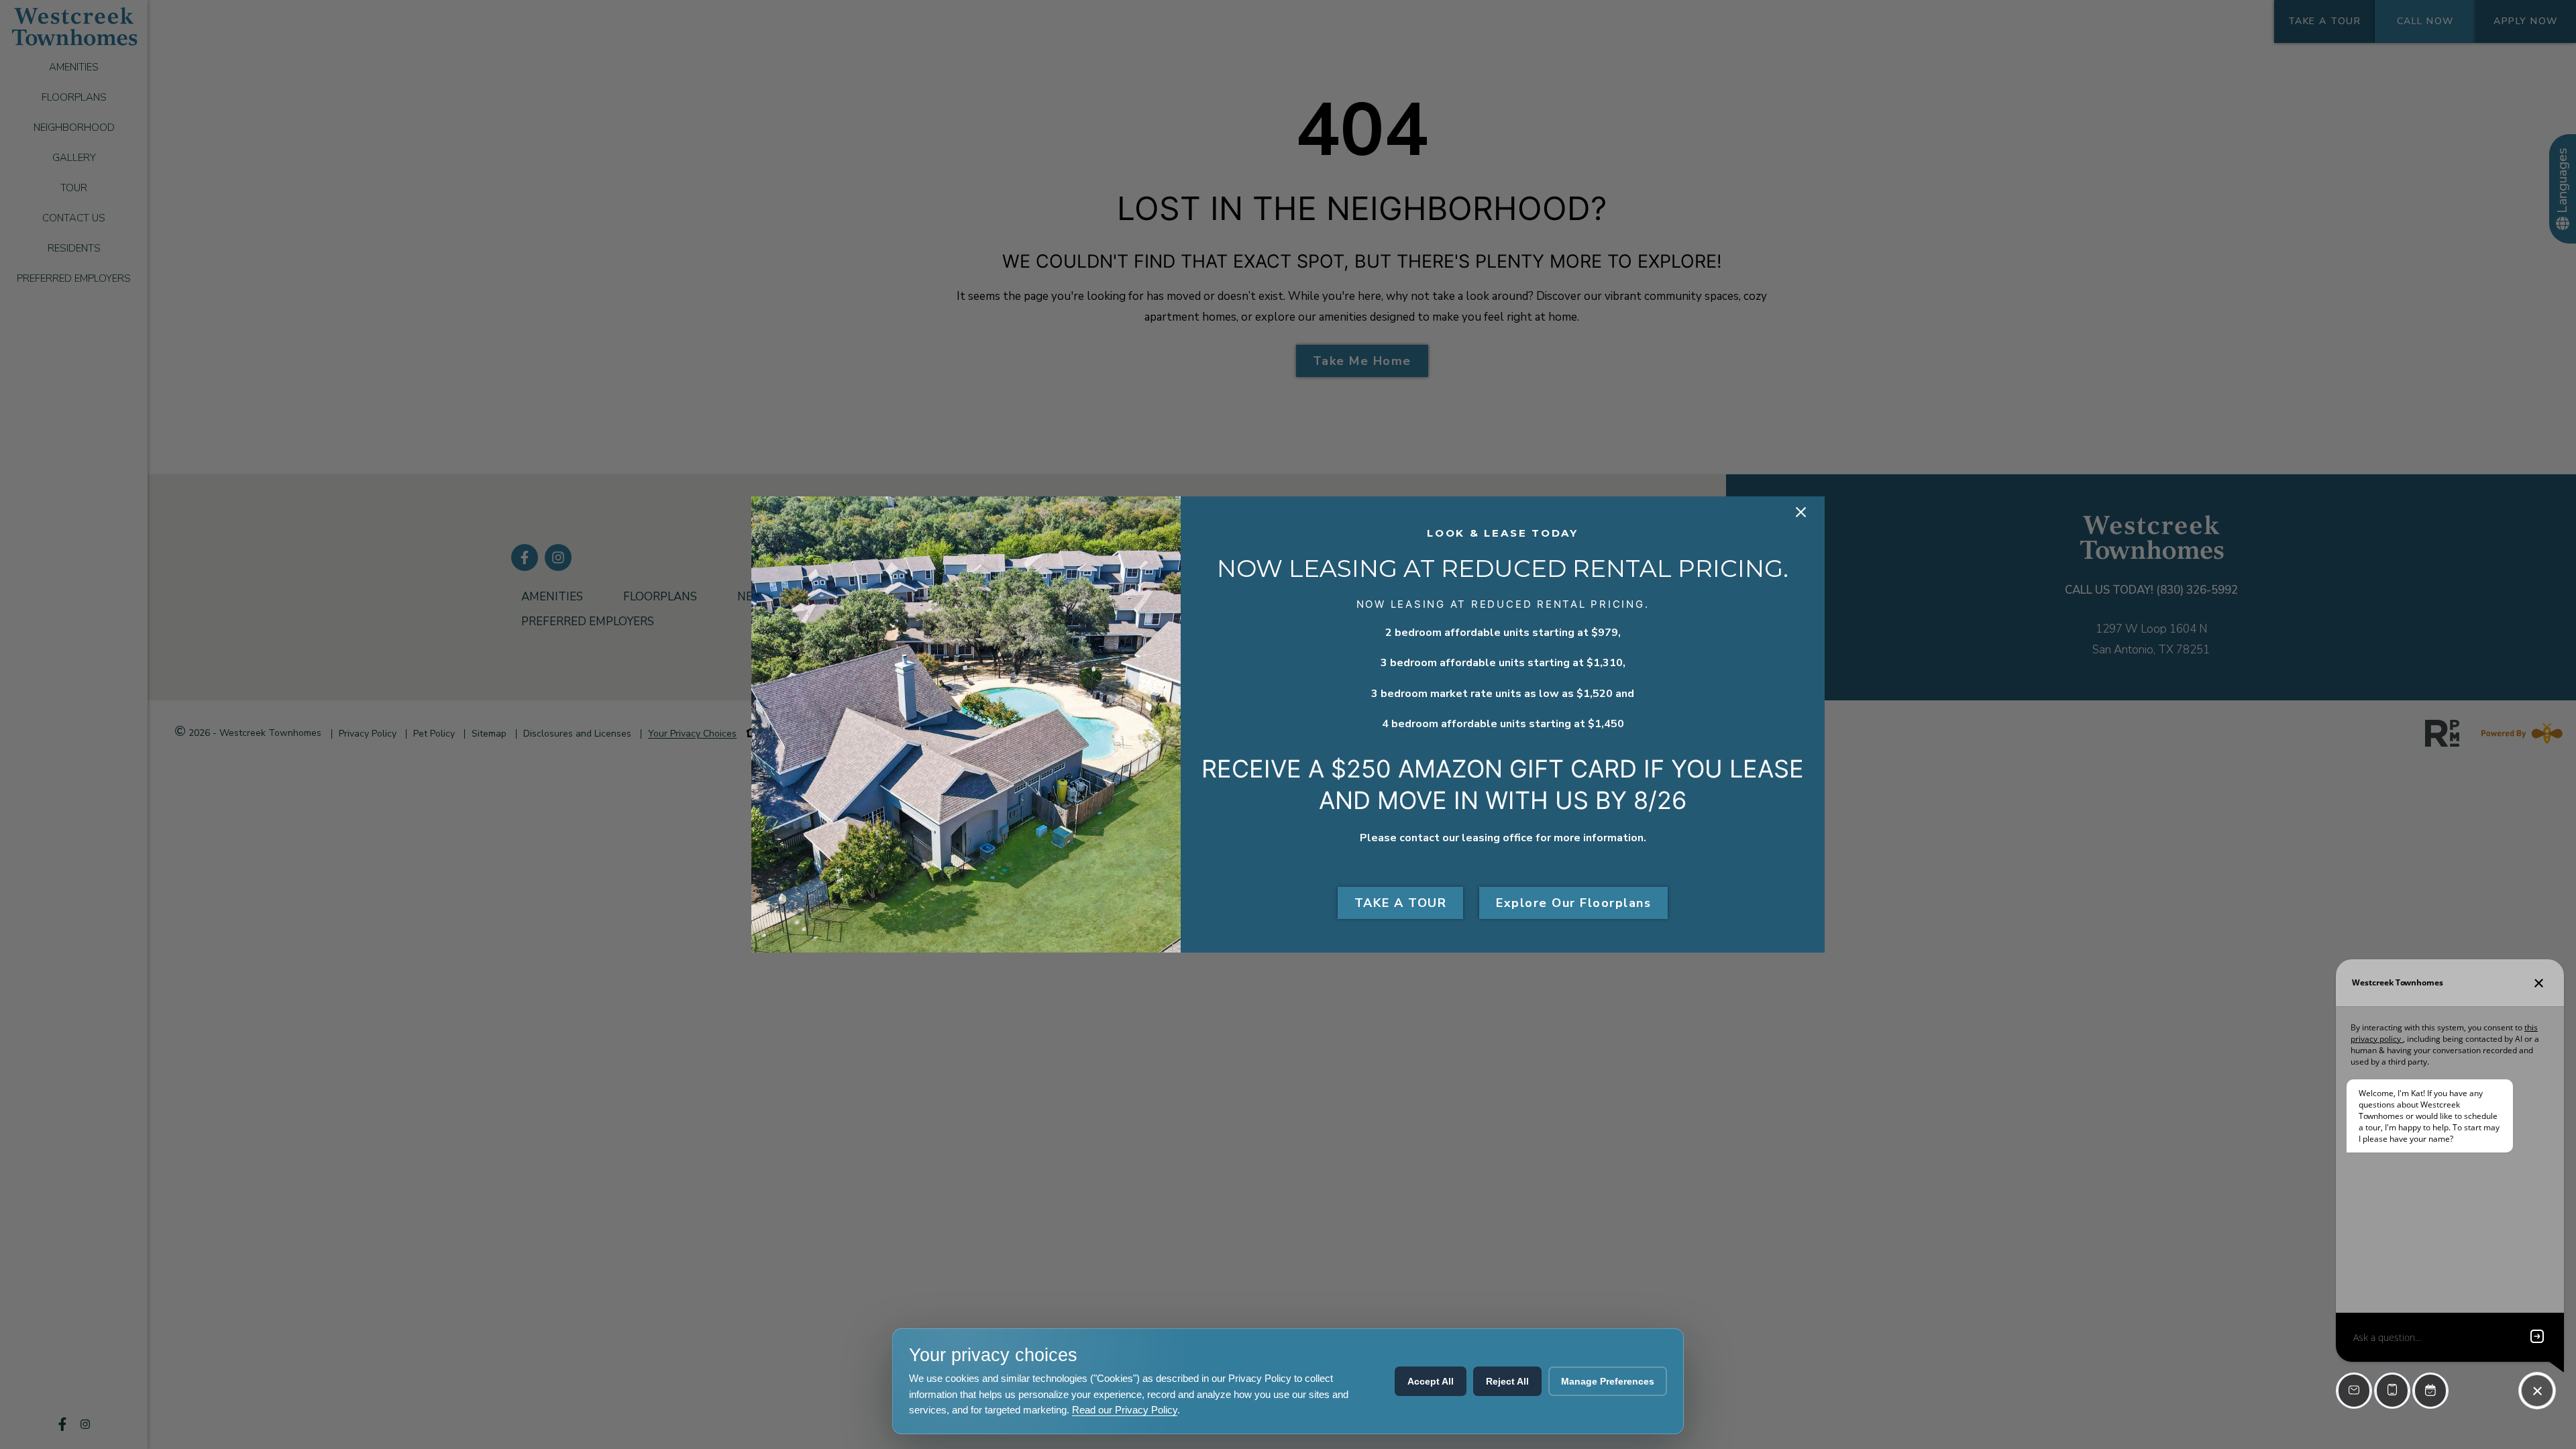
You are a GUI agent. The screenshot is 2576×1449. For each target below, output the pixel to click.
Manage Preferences (1608, 1381)
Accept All (1431, 1381)
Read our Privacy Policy (1125, 1410)
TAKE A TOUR (1401, 903)
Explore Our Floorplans (1573, 903)
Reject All (1507, 1381)
